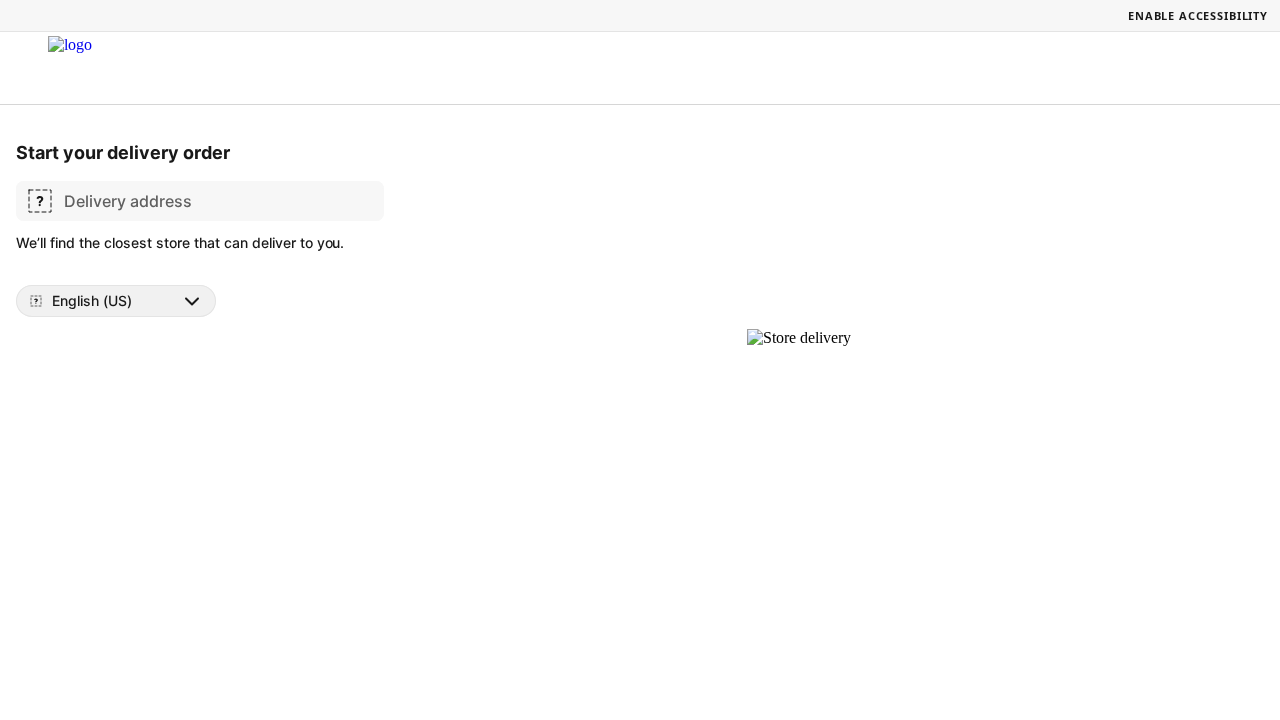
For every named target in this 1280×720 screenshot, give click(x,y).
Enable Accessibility (1198, 15)
